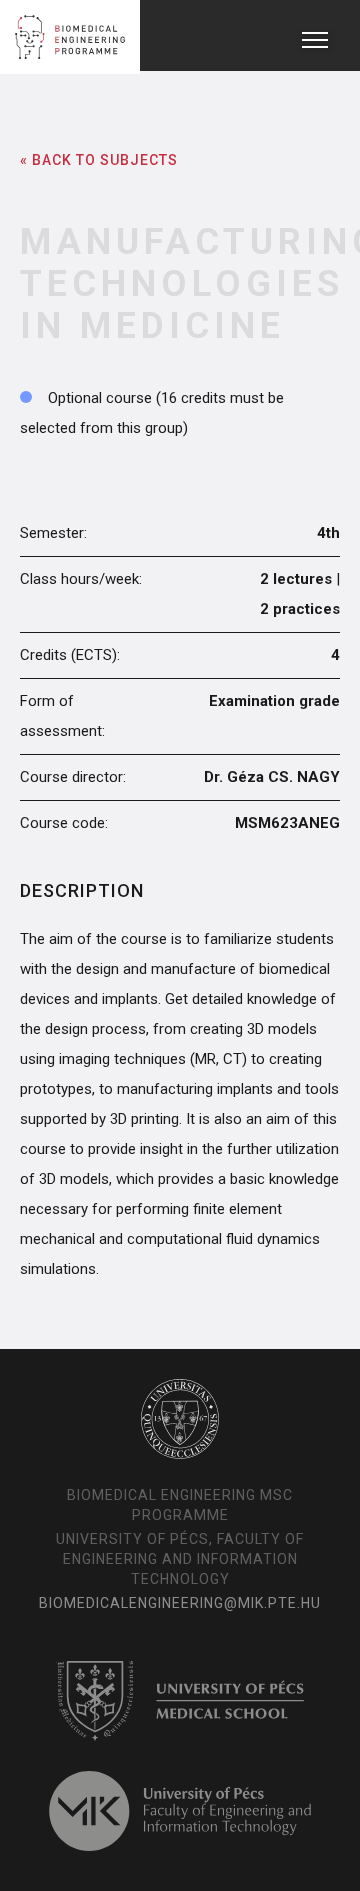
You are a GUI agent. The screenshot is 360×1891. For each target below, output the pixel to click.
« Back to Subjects (99, 160)
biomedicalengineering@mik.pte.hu (180, 1603)
